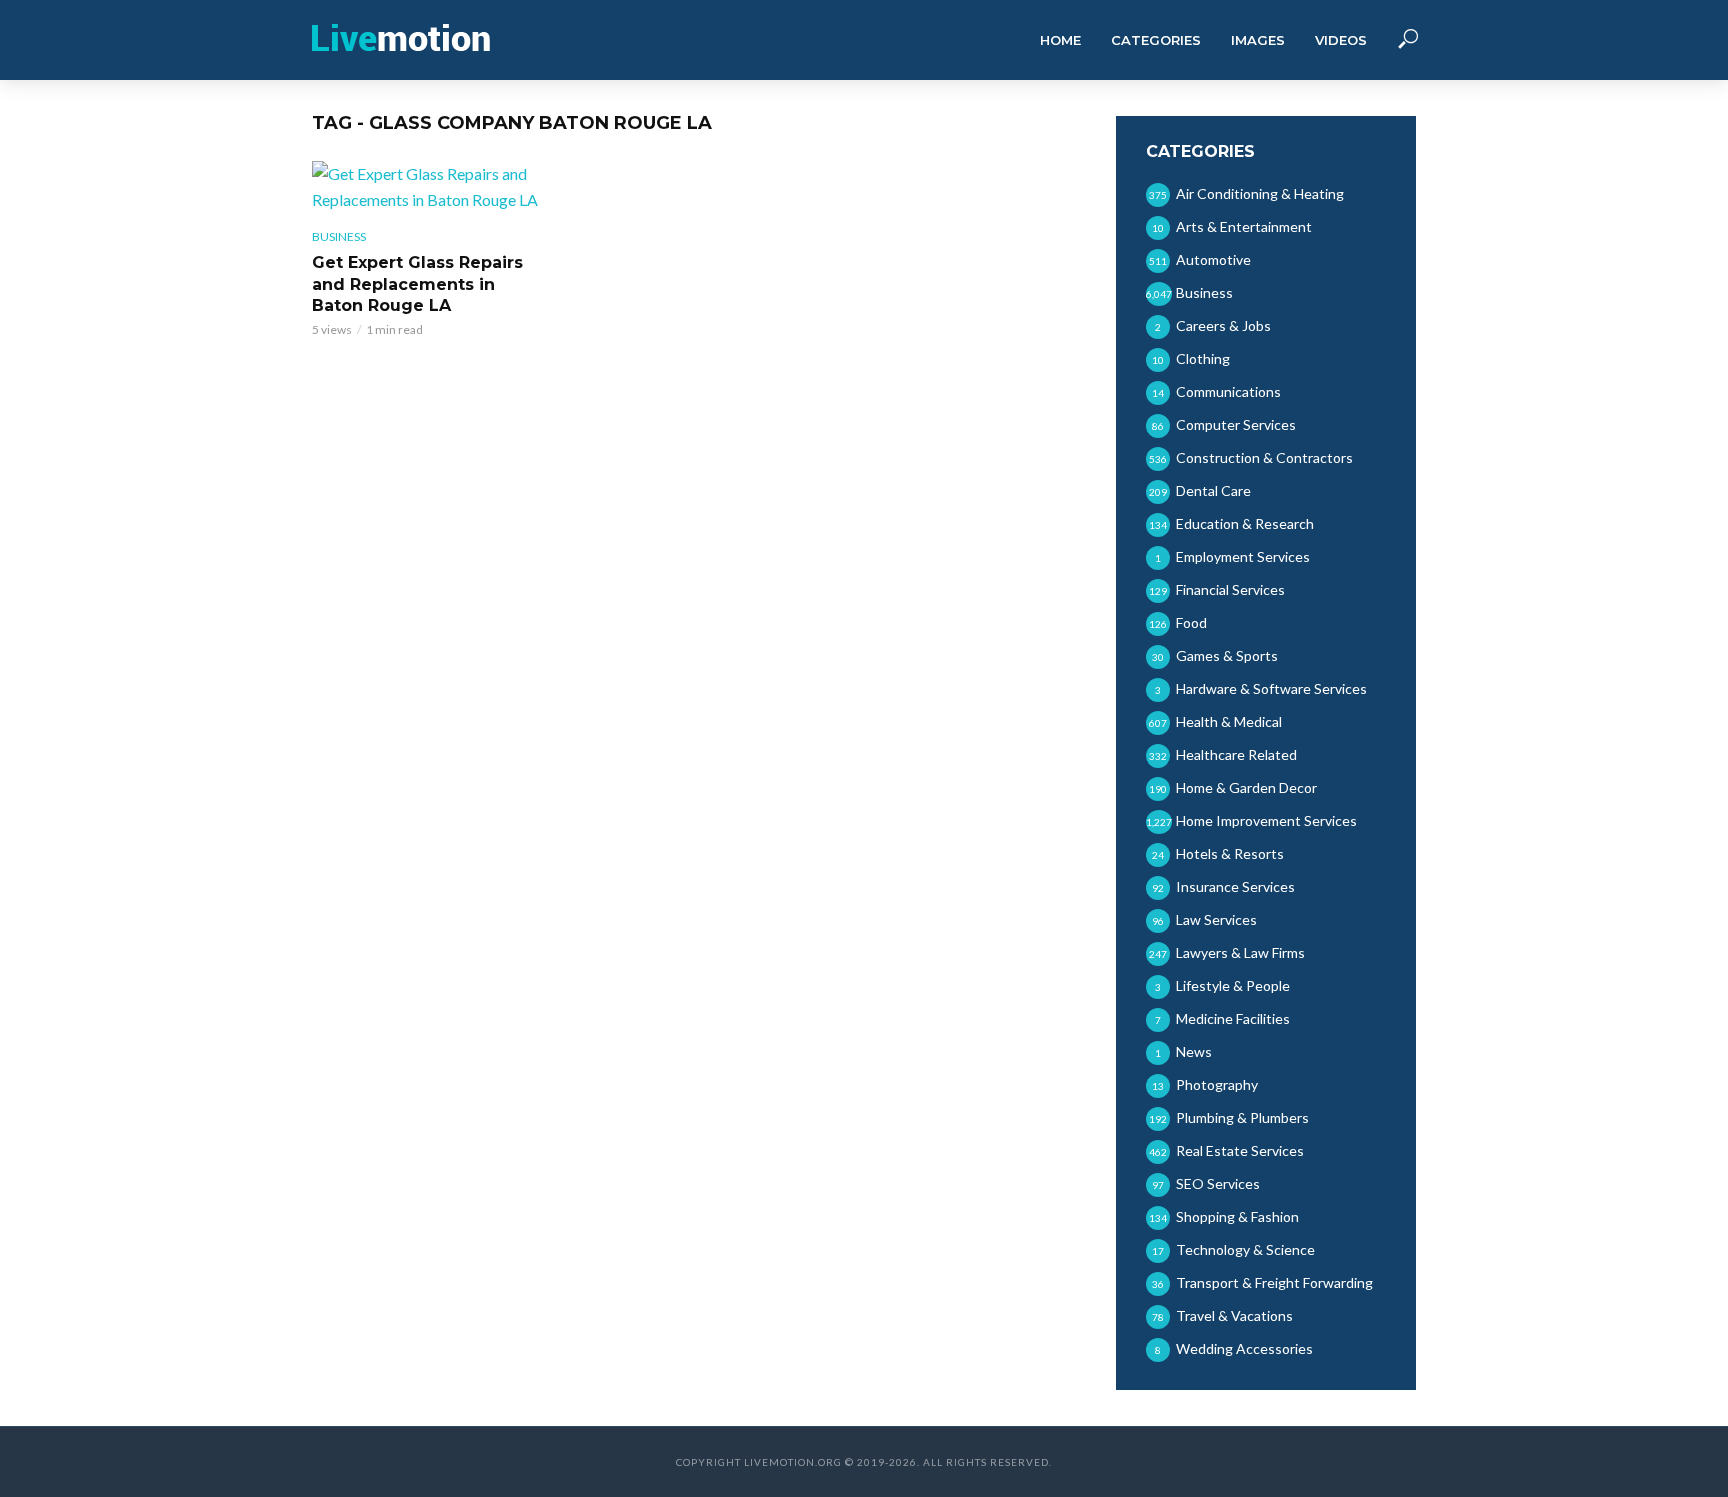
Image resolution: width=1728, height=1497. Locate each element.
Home (1060, 40)
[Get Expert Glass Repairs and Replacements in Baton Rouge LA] (428, 187)
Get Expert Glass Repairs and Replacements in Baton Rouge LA (417, 284)
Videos (1341, 40)
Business (339, 236)
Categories (1156, 40)
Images (1258, 40)
